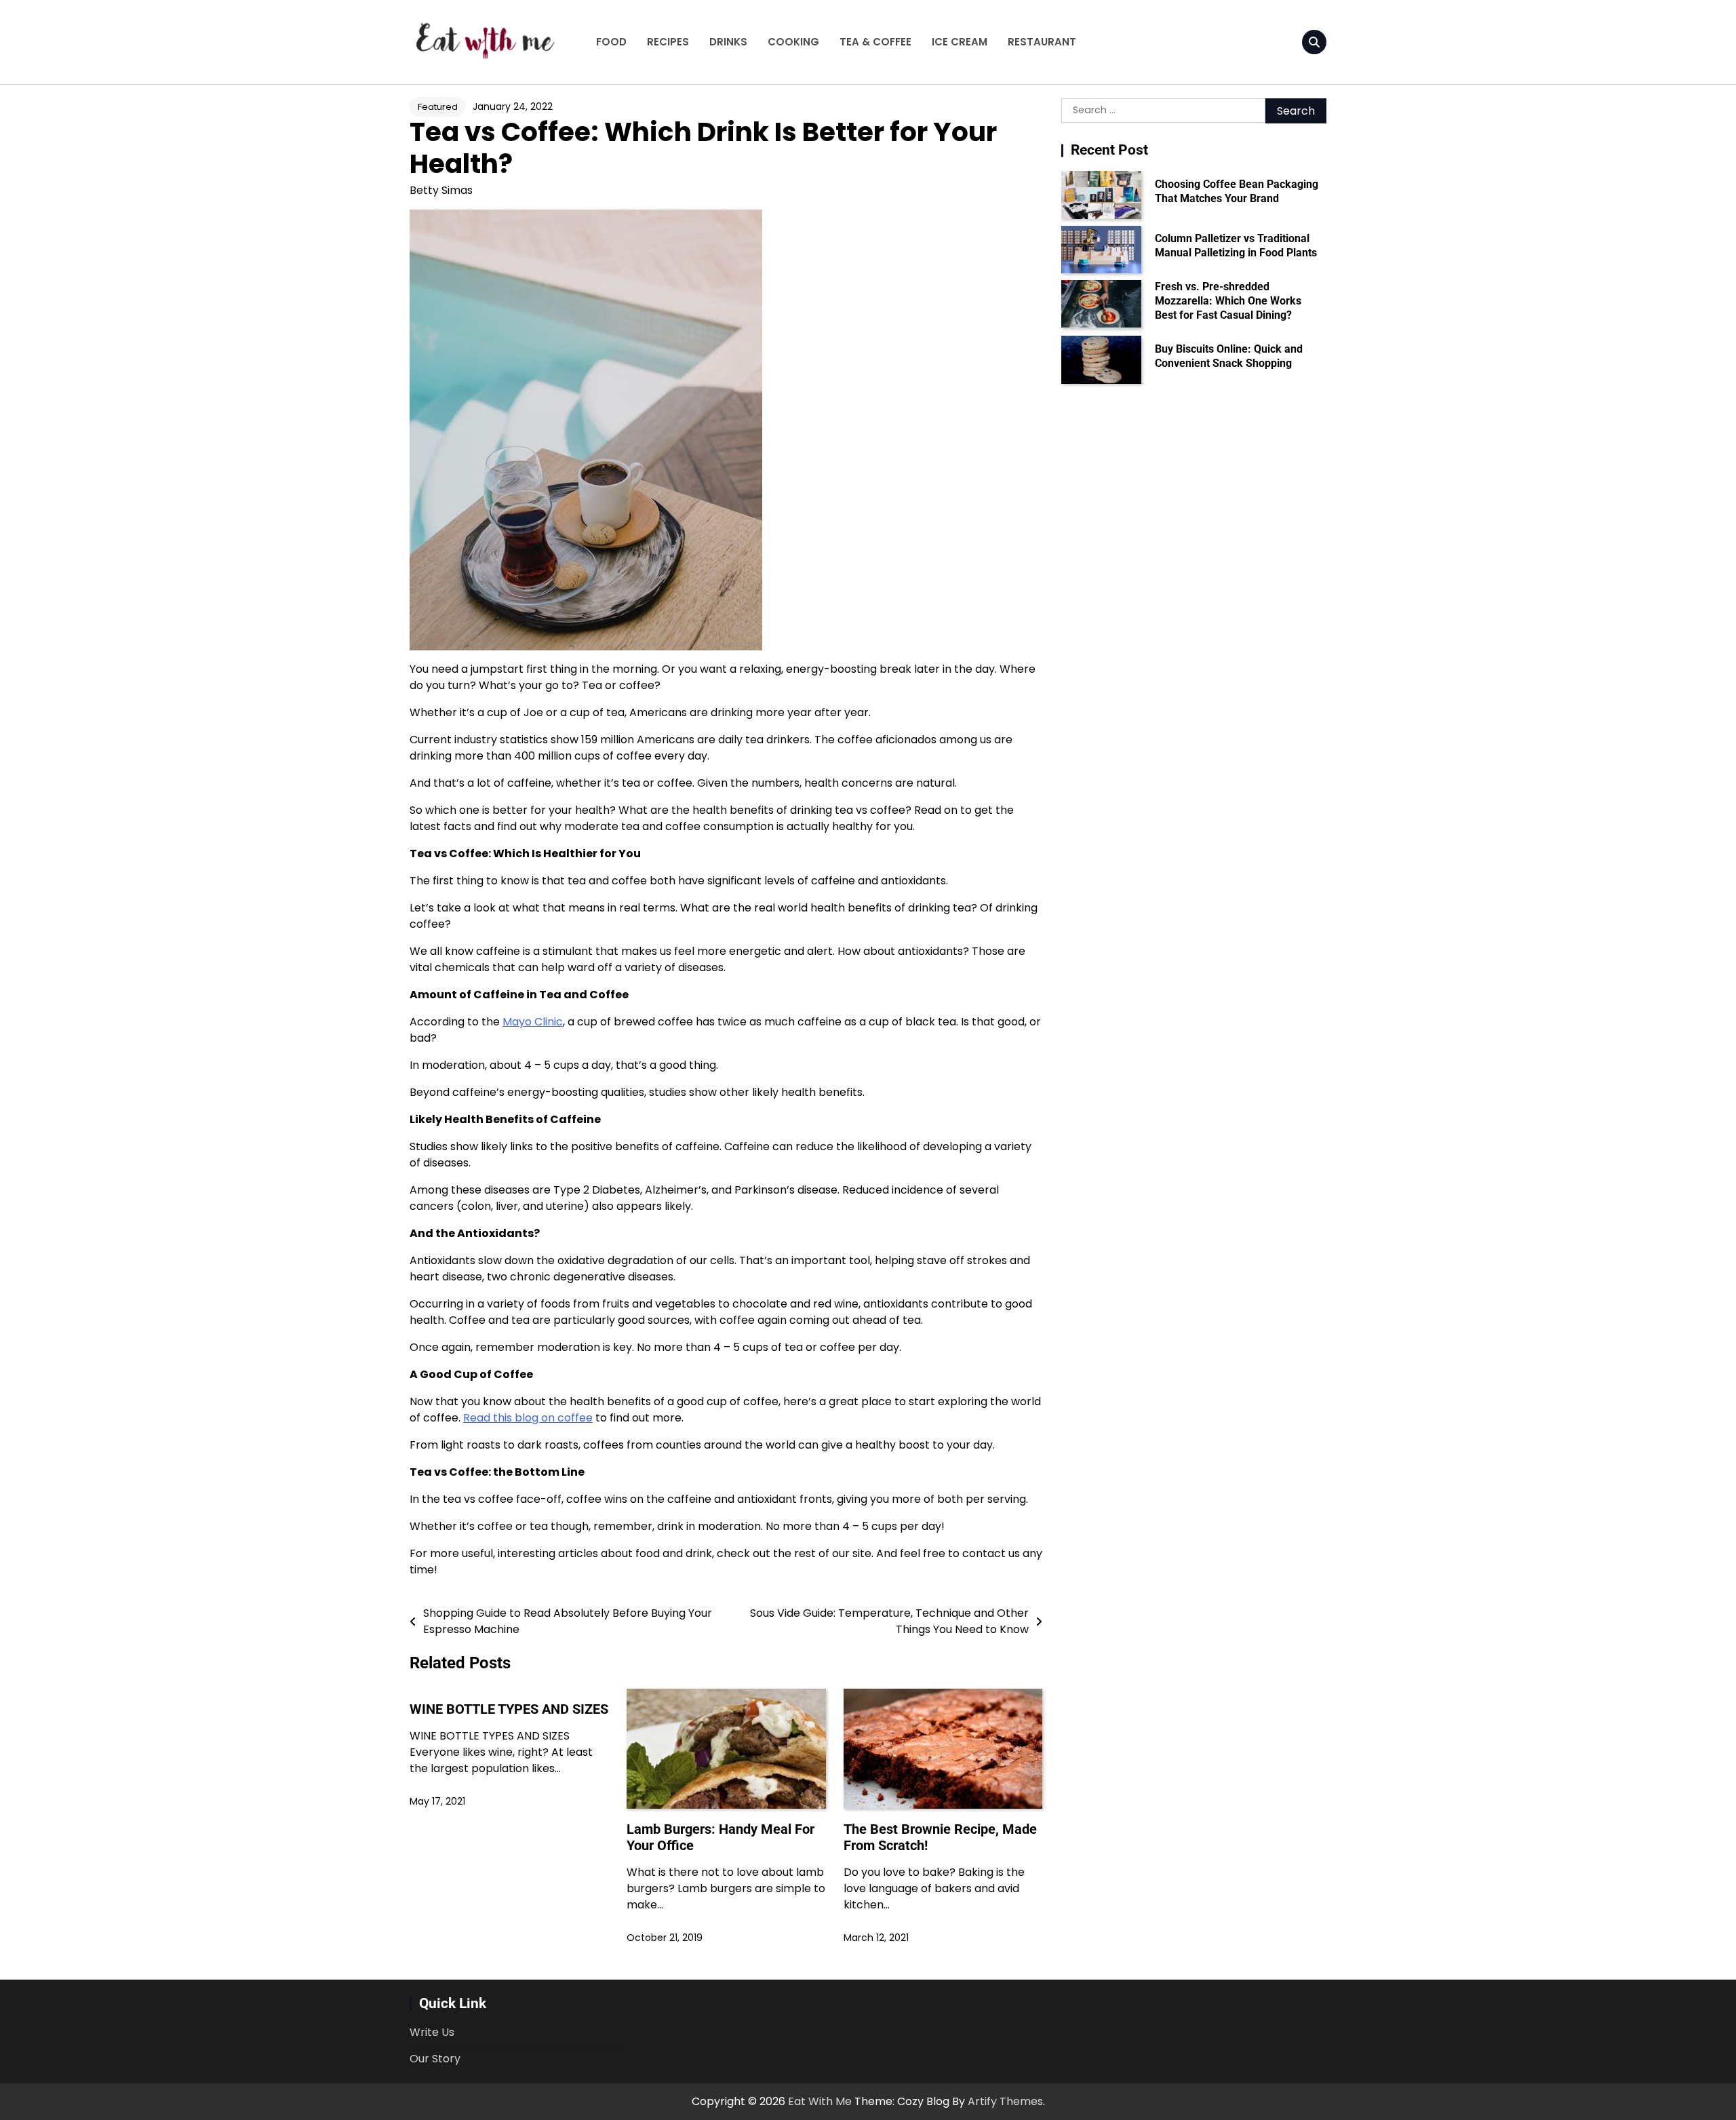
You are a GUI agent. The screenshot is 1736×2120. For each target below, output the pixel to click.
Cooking (793, 42)
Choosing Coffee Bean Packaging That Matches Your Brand (1237, 191)
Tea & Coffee (875, 42)
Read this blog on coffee (528, 1418)
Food (611, 42)
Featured (438, 107)
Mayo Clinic (533, 1022)
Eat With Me (820, 2101)
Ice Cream (960, 42)
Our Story (435, 2059)
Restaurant (1042, 42)
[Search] (1314, 42)
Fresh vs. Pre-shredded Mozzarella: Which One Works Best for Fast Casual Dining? (1228, 301)
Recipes (668, 42)
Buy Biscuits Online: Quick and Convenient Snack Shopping (1229, 356)
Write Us (432, 2032)
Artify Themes (1005, 2101)
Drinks (728, 42)
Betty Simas (441, 190)
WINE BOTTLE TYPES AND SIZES (509, 1709)
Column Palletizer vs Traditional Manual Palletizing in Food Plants (1236, 246)
